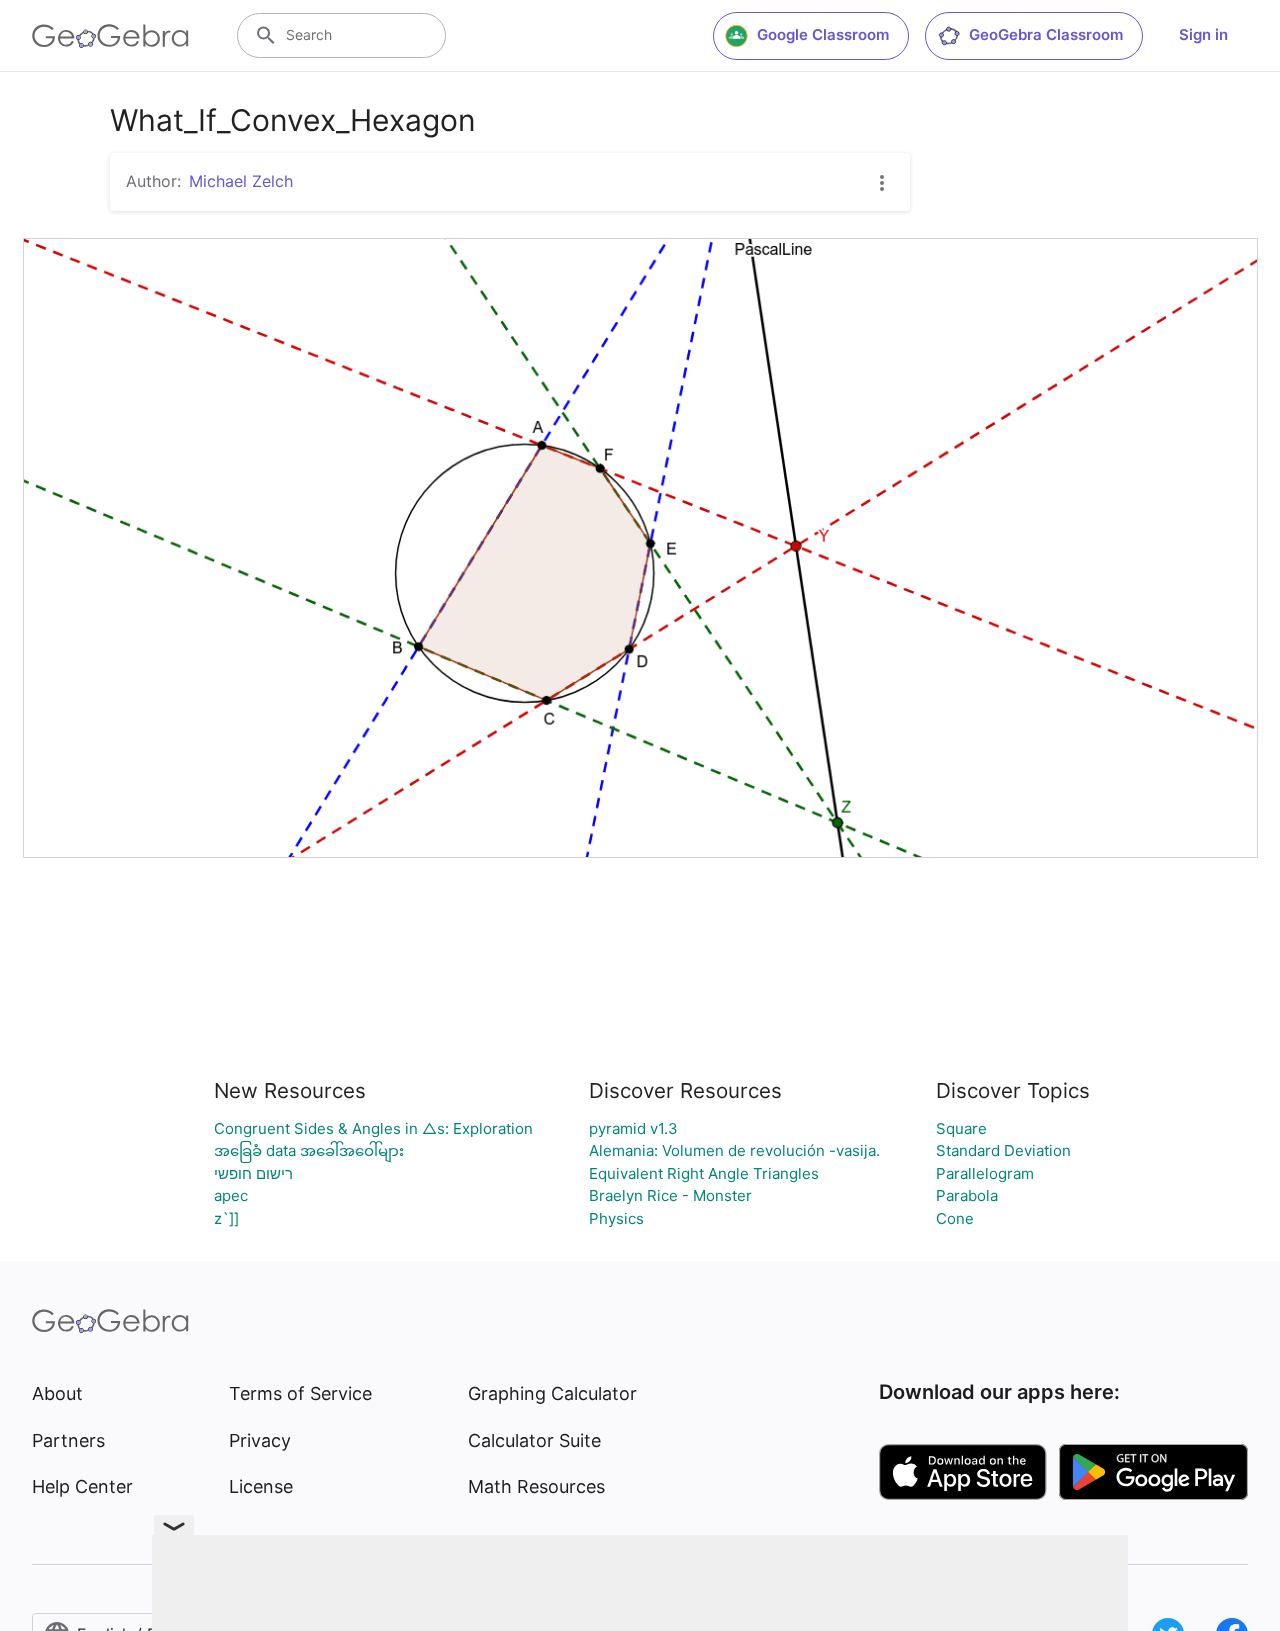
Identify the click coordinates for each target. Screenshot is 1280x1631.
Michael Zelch (241, 181)
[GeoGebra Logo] (110, 36)
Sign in (1203, 34)
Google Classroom (823, 34)
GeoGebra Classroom (1046, 34)
